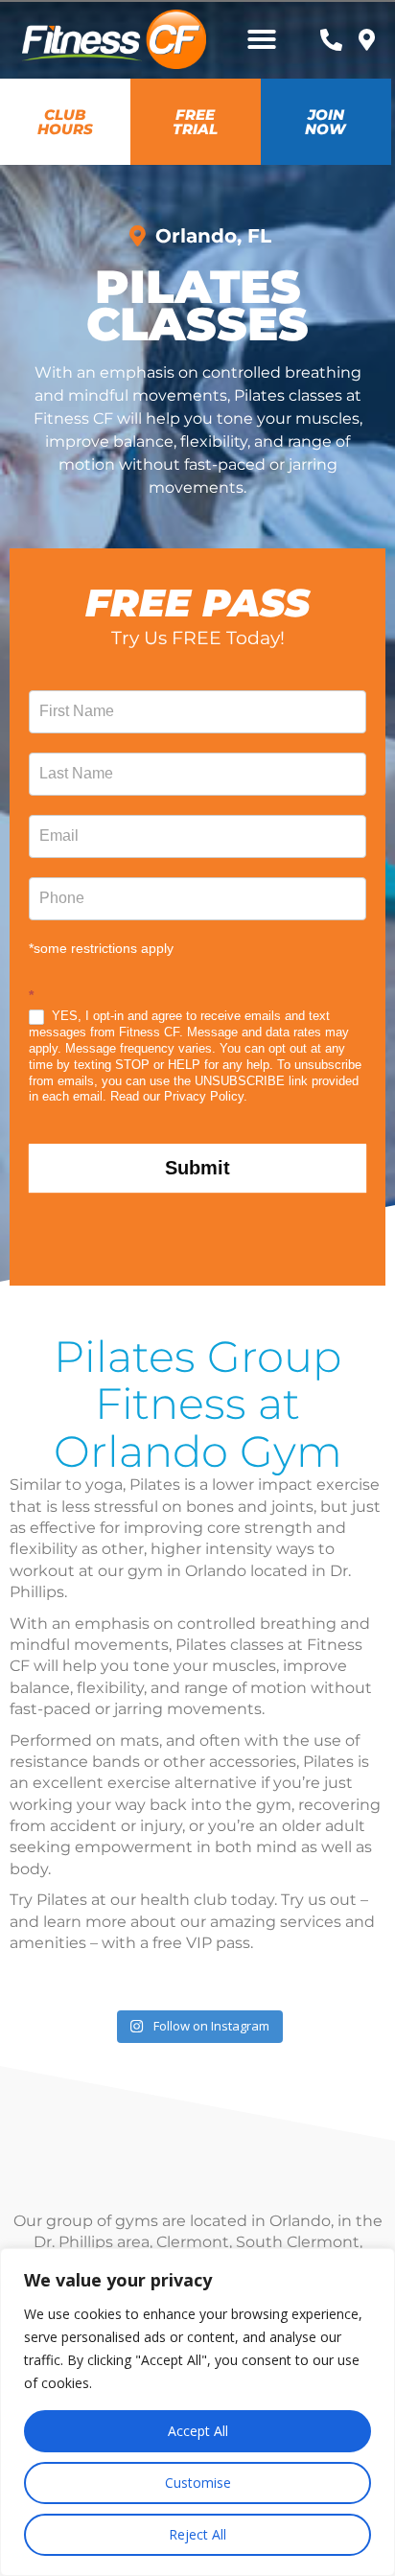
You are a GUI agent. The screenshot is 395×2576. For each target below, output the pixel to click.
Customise (198, 2483)
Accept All (198, 2431)
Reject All (197, 2534)
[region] (197, 2412)
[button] (262, 39)
